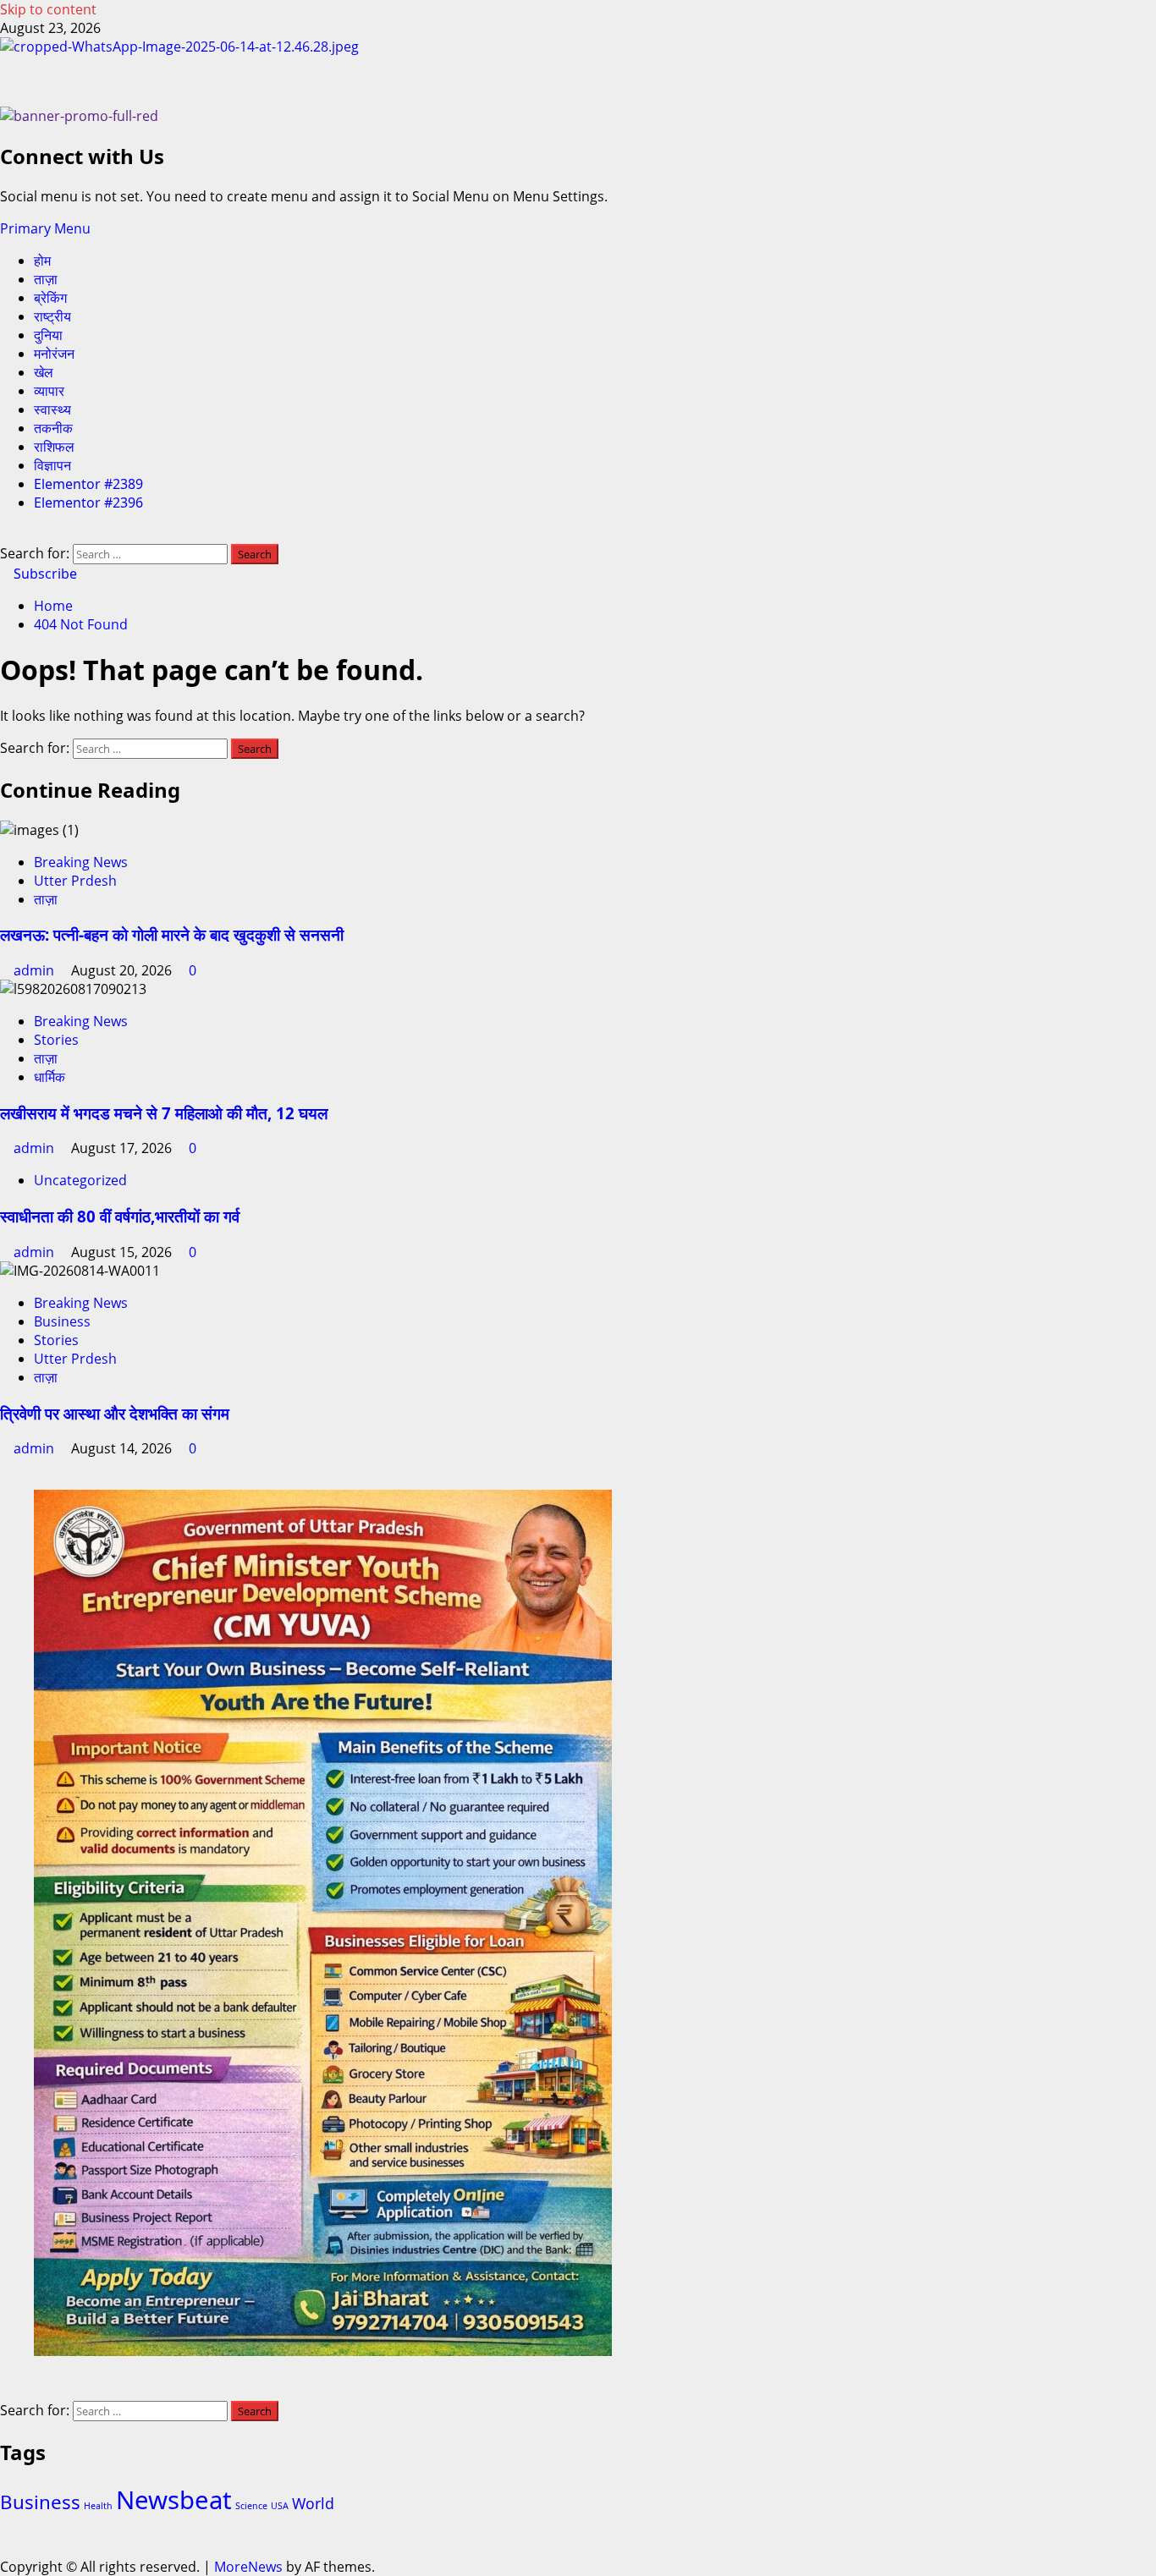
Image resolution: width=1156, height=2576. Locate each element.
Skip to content (48, 9)
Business (62, 1321)
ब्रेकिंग (50, 298)
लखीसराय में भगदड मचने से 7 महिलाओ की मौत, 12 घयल (164, 1113)
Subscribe (44, 574)
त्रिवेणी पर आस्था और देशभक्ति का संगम (115, 1413)
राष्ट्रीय (52, 316)
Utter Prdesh (75, 881)
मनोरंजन (54, 354)
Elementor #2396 (88, 503)
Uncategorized (80, 1180)
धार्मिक (50, 1077)
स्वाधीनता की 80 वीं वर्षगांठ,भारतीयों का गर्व (120, 1216)
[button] (45, 228)
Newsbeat (174, 2500)
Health (98, 2506)
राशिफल (54, 447)
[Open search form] (5, 535)
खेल (44, 372)
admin (36, 970)
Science (251, 2506)
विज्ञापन (52, 465)
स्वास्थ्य (52, 409)
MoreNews (248, 2567)
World (313, 2503)
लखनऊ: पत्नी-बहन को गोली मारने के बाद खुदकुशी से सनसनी (172, 934)
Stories (56, 1040)
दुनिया (48, 335)
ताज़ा (46, 279)
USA (280, 2506)
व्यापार (49, 391)
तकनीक (53, 428)
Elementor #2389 (88, 484)
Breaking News (81, 862)
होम (42, 261)
